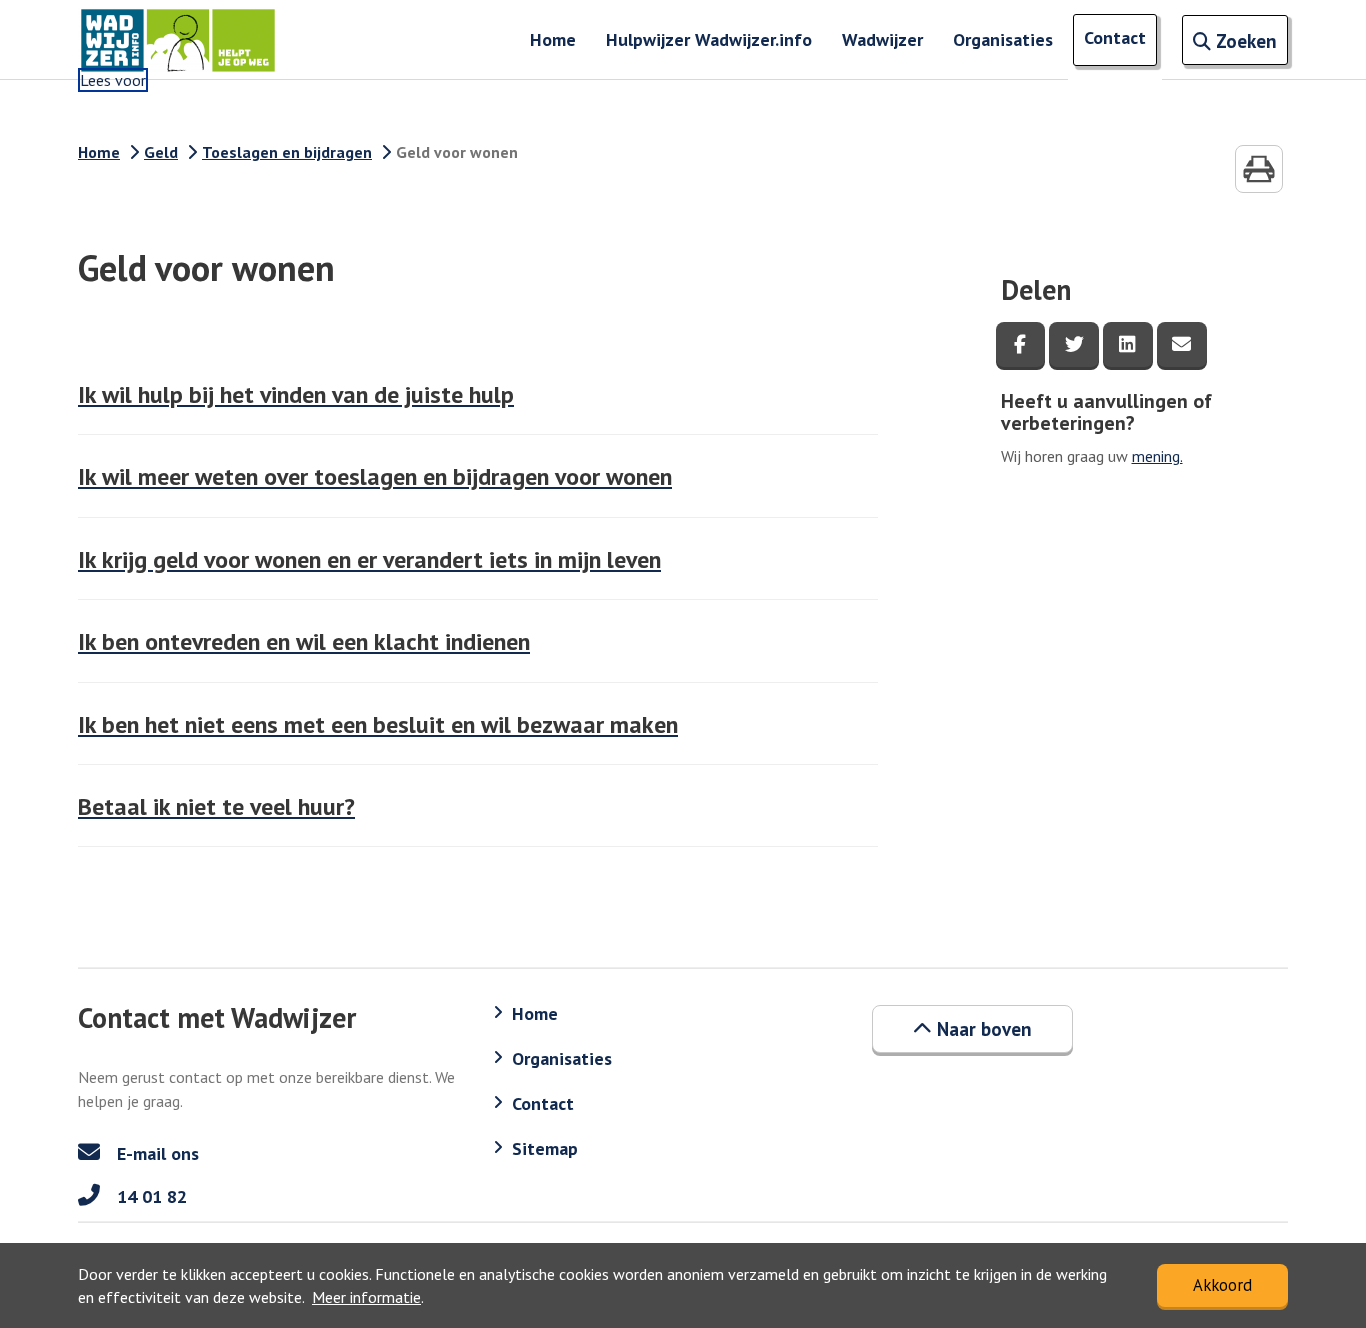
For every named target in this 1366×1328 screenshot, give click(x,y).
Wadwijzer (882, 39)
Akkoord (1222, 1285)
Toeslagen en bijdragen (287, 152)
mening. (1157, 456)
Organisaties (1003, 39)
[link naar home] (178, 40)
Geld (161, 152)
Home (553, 39)
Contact (1115, 37)
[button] (972, 1029)
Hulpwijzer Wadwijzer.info (709, 39)
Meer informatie (366, 1297)
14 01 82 (149, 1196)
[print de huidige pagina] (1259, 169)
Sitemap (545, 1148)
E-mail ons (155, 1153)
